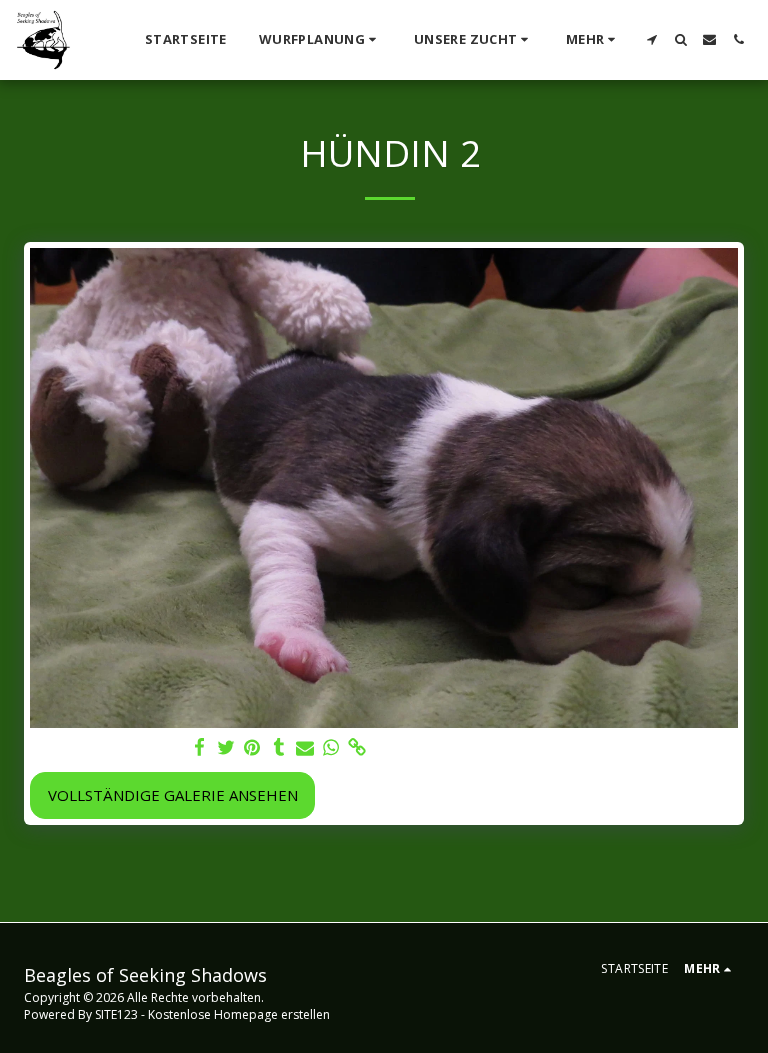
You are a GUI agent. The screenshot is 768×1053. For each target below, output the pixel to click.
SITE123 (116, 1014)
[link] (357, 747)
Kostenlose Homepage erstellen (239, 1014)
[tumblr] (278, 747)
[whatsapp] (331, 747)
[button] (320, 40)
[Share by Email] (305, 747)
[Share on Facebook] (200, 747)
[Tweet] (226, 747)
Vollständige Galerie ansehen (173, 795)
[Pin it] (252, 747)
